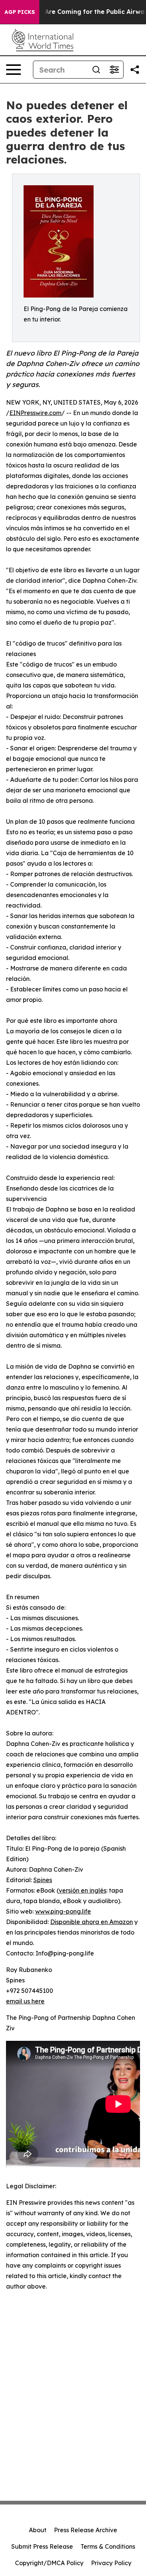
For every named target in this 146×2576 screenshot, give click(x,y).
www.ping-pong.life (63, 1911)
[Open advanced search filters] (114, 70)
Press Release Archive (86, 2530)
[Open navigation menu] (13, 70)
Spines (43, 1880)
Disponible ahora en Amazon (92, 1922)
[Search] (96, 70)
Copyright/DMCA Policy (49, 2563)
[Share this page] (135, 70)
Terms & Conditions (108, 2546)
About (38, 2530)
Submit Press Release (42, 2546)
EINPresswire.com (35, 413)
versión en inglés (83, 1890)
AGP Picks (20, 12)
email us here (25, 2001)
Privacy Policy (111, 2563)
